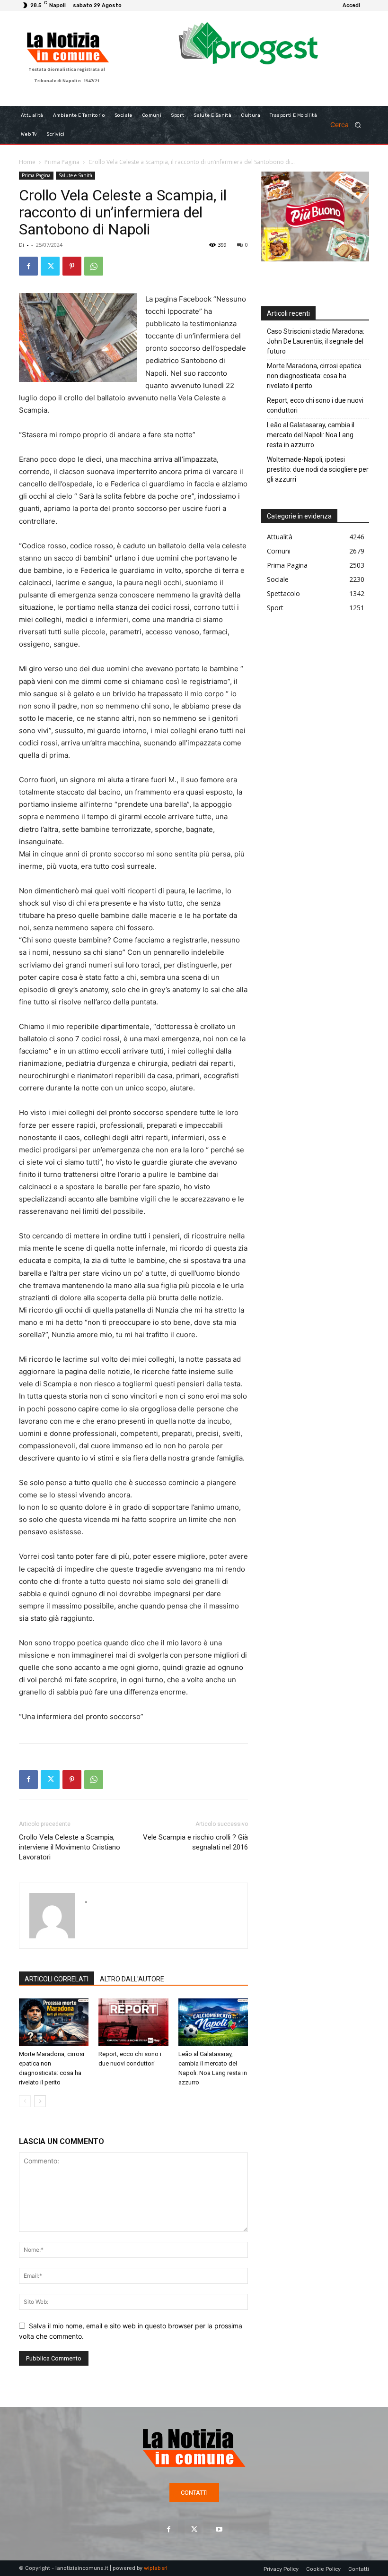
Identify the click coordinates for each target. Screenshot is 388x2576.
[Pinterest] (72, 266)
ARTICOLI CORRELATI (57, 1979)
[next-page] (40, 2101)
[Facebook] (28, 266)
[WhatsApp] (94, 266)
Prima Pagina (62, 162)
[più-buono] (315, 259)
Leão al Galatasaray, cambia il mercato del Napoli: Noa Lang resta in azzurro (311, 435)
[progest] (248, 48)
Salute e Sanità (75, 175)
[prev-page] (25, 2101)
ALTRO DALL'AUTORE (132, 1979)
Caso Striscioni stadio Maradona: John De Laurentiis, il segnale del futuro (316, 341)
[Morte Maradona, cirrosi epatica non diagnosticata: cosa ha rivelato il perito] (54, 2022)
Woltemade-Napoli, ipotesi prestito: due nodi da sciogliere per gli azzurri (318, 469)
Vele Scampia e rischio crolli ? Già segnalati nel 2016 (195, 1842)
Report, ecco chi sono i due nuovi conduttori (315, 405)
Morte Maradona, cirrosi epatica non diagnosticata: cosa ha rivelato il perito (314, 376)
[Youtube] (219, 2529)
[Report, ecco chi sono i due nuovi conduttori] (133, 2022)
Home (27, 162)
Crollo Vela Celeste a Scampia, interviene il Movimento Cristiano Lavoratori (70, 1847)
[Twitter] (50, 266)
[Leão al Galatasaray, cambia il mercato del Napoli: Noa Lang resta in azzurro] (213, 2022)
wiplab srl (156, 2568)
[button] (349, 125)
